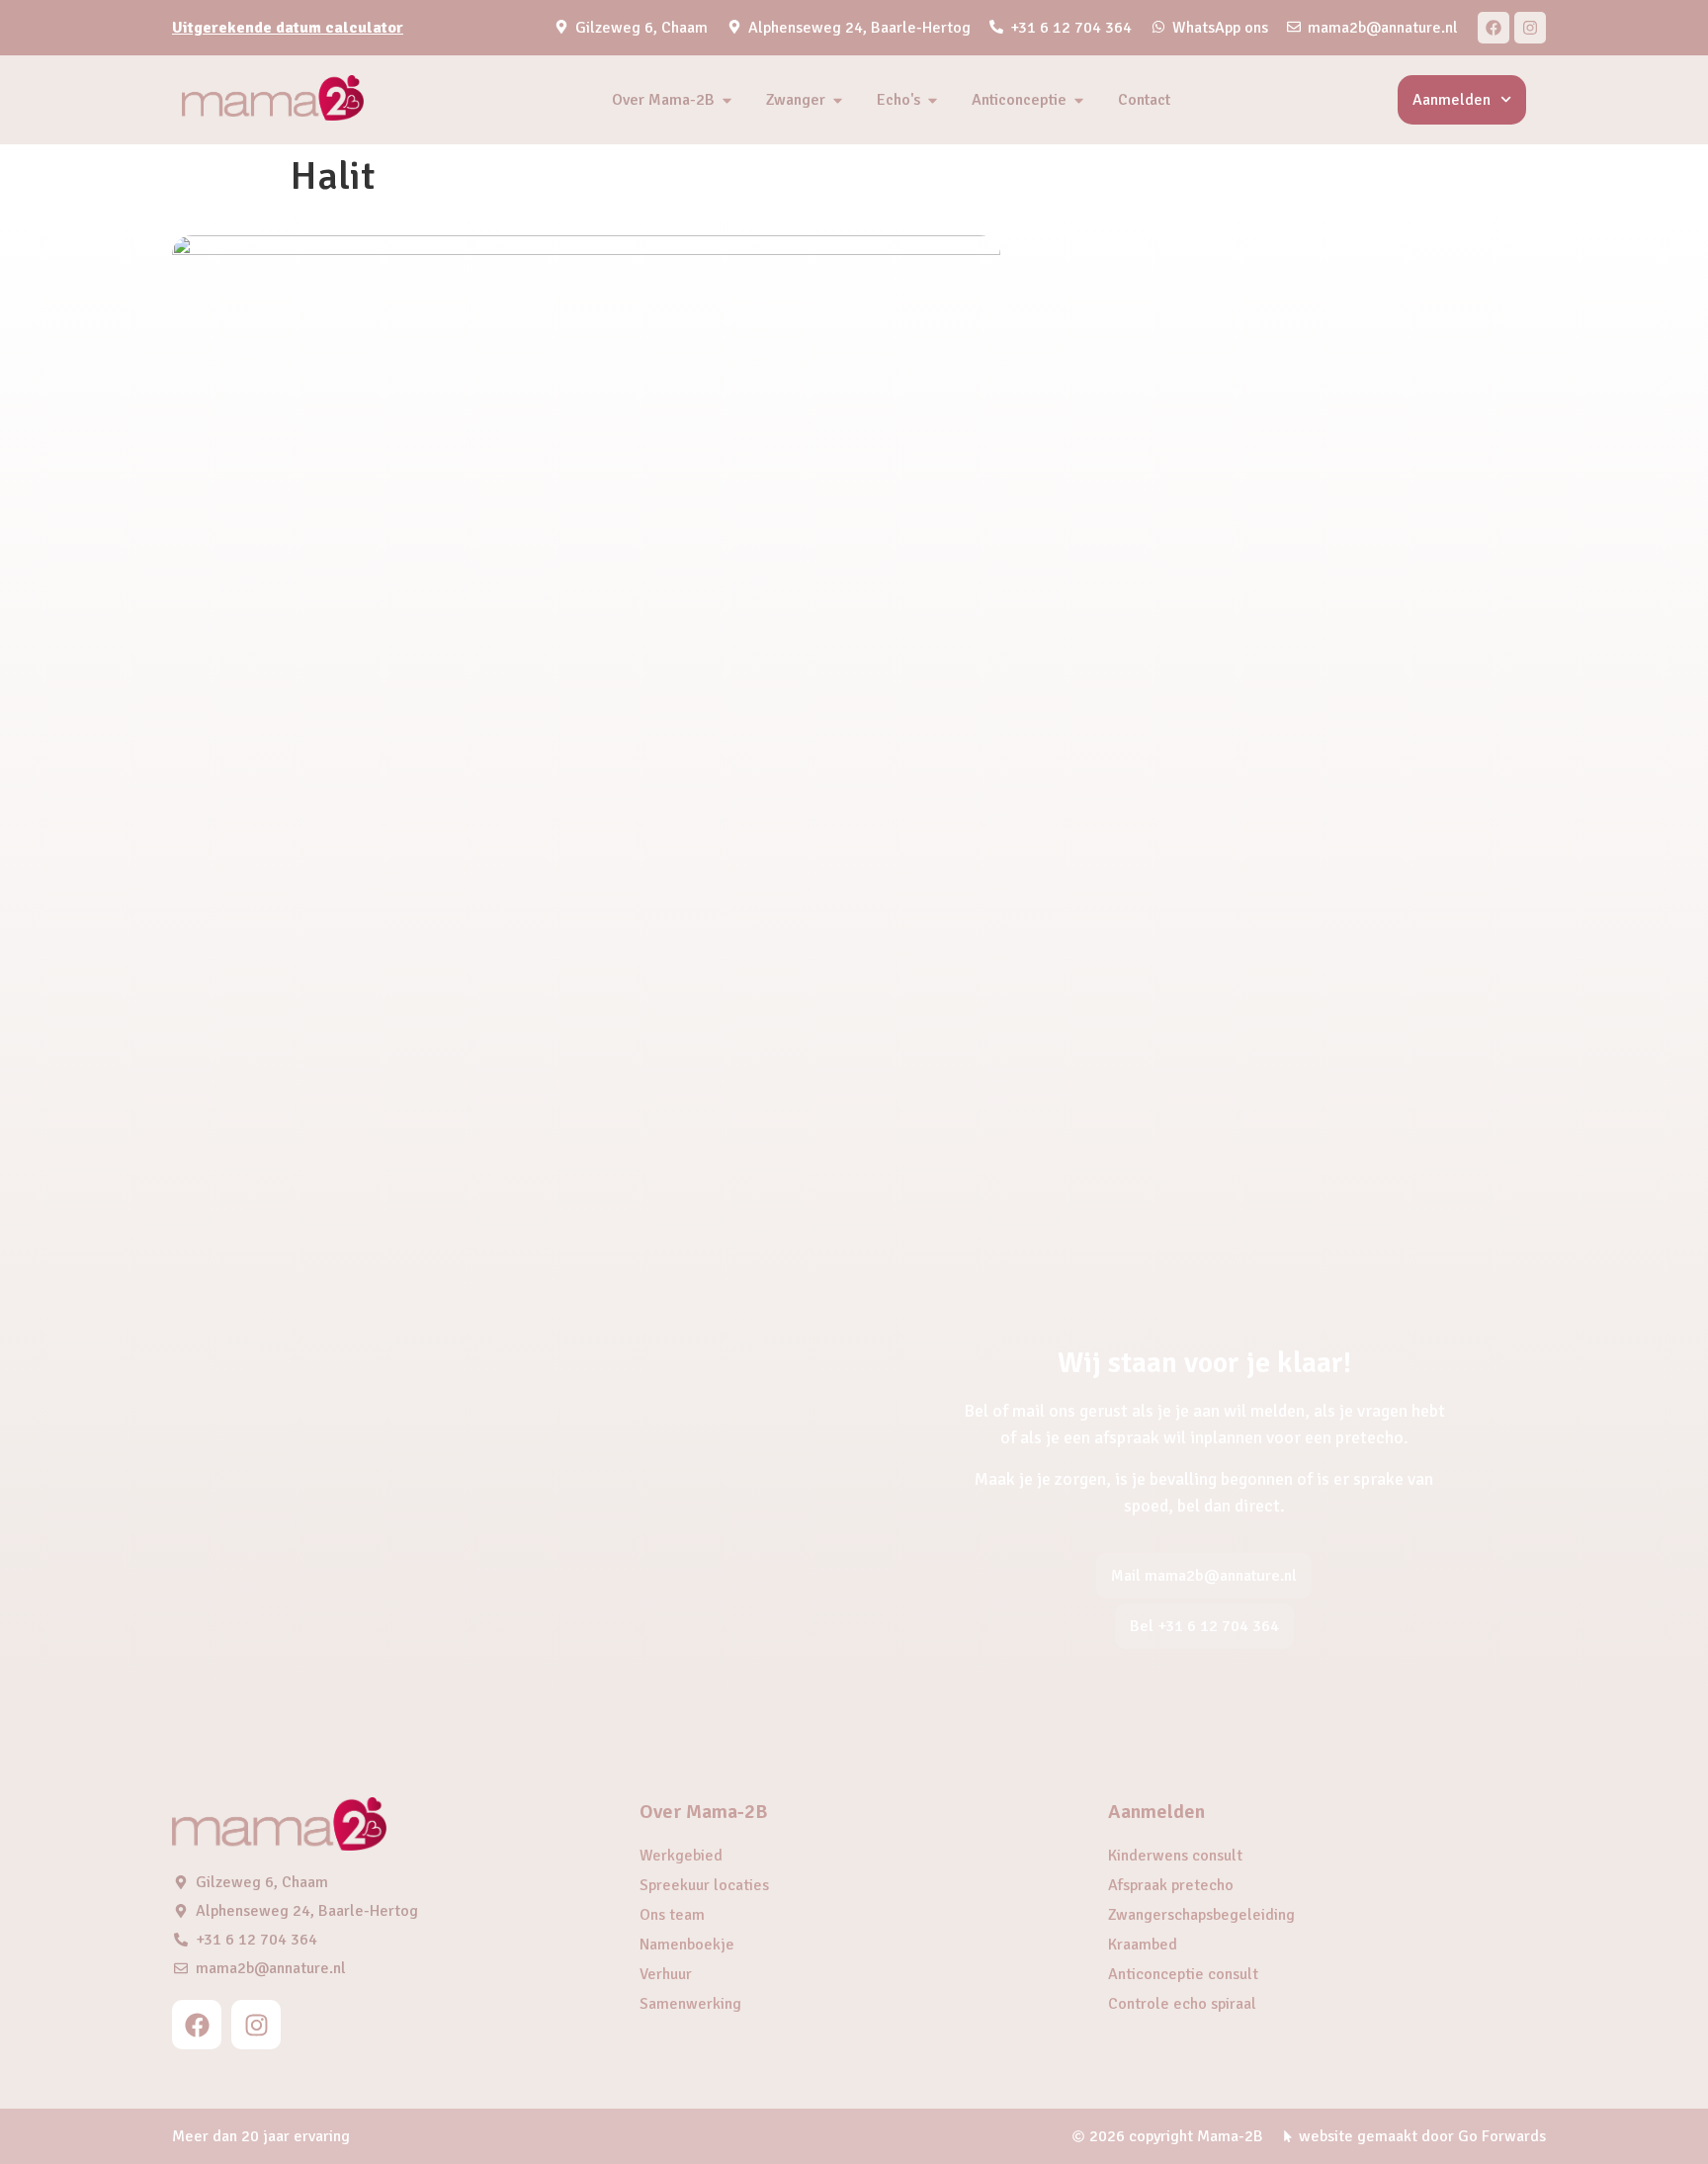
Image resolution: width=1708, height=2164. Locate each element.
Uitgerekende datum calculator (288, 28)
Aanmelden (1452, 100)
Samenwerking (690, 2004)
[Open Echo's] (933, 100)
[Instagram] (1530, 28)
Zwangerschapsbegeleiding (1201, 1915)
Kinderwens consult (1175, 1856)
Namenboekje (687, 1945)
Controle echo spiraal (1182, 2004)
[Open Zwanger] (838, 100)
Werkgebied (681, 1856)
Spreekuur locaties (704, 1885)
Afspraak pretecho (1171, 1885)
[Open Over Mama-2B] (727, 100)
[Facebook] (1494, 28)
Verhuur (666, 1974)
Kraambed (1143, 1945)
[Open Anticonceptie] (1079, 100)
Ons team (672, 1915)
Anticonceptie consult (1183, 1974)
